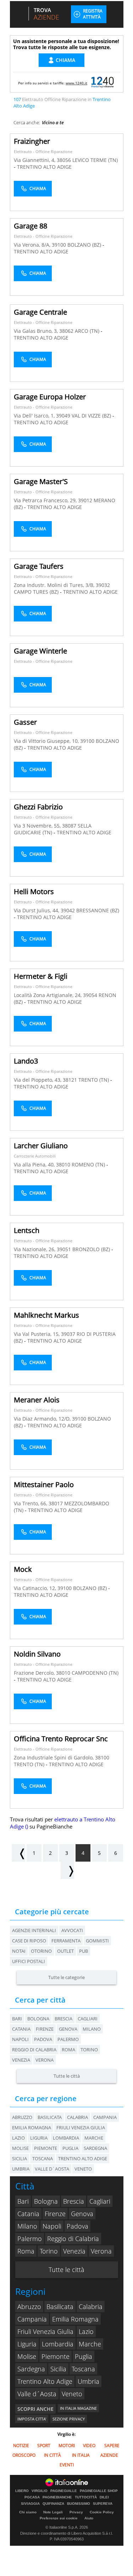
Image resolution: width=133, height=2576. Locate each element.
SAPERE (112, 2446)
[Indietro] (18, 1853)
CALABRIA (77, 2117)
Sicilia (58, 2369)
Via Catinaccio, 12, (36, 1588)
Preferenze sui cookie (59, 2518)
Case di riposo (29, 1941)
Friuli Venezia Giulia (45, 2331)
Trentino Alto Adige (45, 2381)
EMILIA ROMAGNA (32, 2128)
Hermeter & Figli (41, 976)
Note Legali (53, 2512)
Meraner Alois (37, 1400)
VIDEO (89, 2446)
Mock (23, 1569)
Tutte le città (67, 2076)
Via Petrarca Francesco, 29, (46, 500)
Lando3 (26, 1061)
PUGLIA (70, 2148)
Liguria (27, 2344)
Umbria (88, 2381)
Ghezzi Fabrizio (38, 807)
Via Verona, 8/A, (33, 245)
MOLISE (20, 2148)
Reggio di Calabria (34, 2050)
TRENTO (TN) (94, 1080)
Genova (68, 2029)
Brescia (63, 2019)
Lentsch (27, 1230)
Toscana (83, 2369)
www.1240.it (76, 83)
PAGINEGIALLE (64, 2491)
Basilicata (60, 2307)
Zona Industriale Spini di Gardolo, (54, 1757)
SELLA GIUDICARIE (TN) (53, 829)
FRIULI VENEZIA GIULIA (81, 2128)
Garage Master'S (41, 481)
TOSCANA (43, 2158)
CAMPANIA (105, 2117)
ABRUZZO (22, 2117)
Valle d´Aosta (37, 2394)
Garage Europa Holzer (50, 397)
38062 (66, 331)
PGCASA (32, 2497)
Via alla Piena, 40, (35, 1164)
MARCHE (94, 2138)
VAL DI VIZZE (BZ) (92, 416)
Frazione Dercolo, (35, 1673)
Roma (68, 2050)
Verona (45, 2060)
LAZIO (18, 2138)
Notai (19, 1951)
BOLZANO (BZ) (85, 245)
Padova (43, 2039)
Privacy (76, 2512)
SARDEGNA (95, 2148)
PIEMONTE (46, 2148)
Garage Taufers (39, 566)
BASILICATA (50, 2117)
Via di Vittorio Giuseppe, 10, (47, 741)
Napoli (20, 2039)
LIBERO (22, 2491)
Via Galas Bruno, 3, (37, 331)
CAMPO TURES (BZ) (37, 592)
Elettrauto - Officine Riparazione (43, 151)
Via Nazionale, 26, (35, 1249)
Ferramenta (66, 1941)
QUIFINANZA (53, 2504)
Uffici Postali (29, 1961)
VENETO (83, 2169)
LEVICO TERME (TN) (95, 160)
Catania (21, 2029)
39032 (103, 585)
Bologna (38, 2019)
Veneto (72, 2394)
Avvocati (72, 1930)
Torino (89, 2050)
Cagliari (88, 2019)
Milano (92, 2029)
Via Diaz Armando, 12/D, (43, 1419)
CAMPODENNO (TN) (95, 1673)
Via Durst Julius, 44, (37, 910)
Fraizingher (32, 141)
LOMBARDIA (66, 2138)
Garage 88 (31, 226)
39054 (90, 995)
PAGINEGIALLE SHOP (99, 2491)
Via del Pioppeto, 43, (38, 1080)
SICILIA (20, 2158)
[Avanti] (67, 1870)
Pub (84, 1951)
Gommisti (97, 1941)
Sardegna (31, 2369)
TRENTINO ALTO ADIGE (44, 167)
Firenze (45, 2029)
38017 (56, 1503)
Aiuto (89, 2518)
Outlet (65, 1951)
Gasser (25, 722)
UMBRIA (21, 2169)
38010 (63, 1164)
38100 (102, 1757)
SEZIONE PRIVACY (69, 2419)
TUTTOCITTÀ (86, 2497)
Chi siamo (28, 2512)
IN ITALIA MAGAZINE (78, 2408)
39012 (85, 500)
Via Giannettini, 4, (35, 160)
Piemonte (56, 2356)
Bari (17, 2019)
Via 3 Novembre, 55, (38, 826)
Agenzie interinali (34, 1930)
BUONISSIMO (79, 2504)
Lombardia (58, 2344)
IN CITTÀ (52, 2455)
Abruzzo (29, 2307)
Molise (27, 2356)
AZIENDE (109, 2455)
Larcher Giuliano (41, 1146)
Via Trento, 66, (31, 1503)
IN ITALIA (81, 2455)
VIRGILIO (40, 2491)
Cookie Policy (102, 2512)
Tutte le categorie (66, 1977)
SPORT (44, 2446)
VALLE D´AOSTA (52, 2169)
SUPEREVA (103, 2504)
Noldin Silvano (37, 1654)
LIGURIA (39, 2138)
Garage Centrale (40, 312)
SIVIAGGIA (30, 2504)
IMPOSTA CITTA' (32, 2419)
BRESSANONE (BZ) (98, 910)
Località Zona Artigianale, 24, (48, 995)
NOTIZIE (21, 2446)
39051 (64, 1249)
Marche (90, 2344)
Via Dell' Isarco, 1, (35, 416)
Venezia (21, 2060)
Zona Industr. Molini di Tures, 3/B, (55, 585)
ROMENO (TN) (89, 1164)
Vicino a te (53, 122)
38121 (70, 1080)
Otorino (41, 1951)
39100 (59, 245)
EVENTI (67, 2465)
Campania (32, 2319)
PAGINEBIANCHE (57, 2497)
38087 (69, 826)
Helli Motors (34, 891)
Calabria (91, 2307)
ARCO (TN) (88, 331)
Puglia (84, 2356)
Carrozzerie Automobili (35, 1156)
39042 (68, 910)
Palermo (68, 2039)
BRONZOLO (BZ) (92, 1249)
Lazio (86, 2331)
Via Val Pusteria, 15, (37, 1334)
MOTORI (67, 2446)
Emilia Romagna (75, 2319)
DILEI (104, 2497)
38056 (64, 160)
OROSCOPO (24, 2455)
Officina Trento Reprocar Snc (61, 1739)
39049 (63, 416)
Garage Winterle (40, 651)
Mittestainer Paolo (44, 1484)
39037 (68, 1334)
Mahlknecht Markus (46, 1315)
